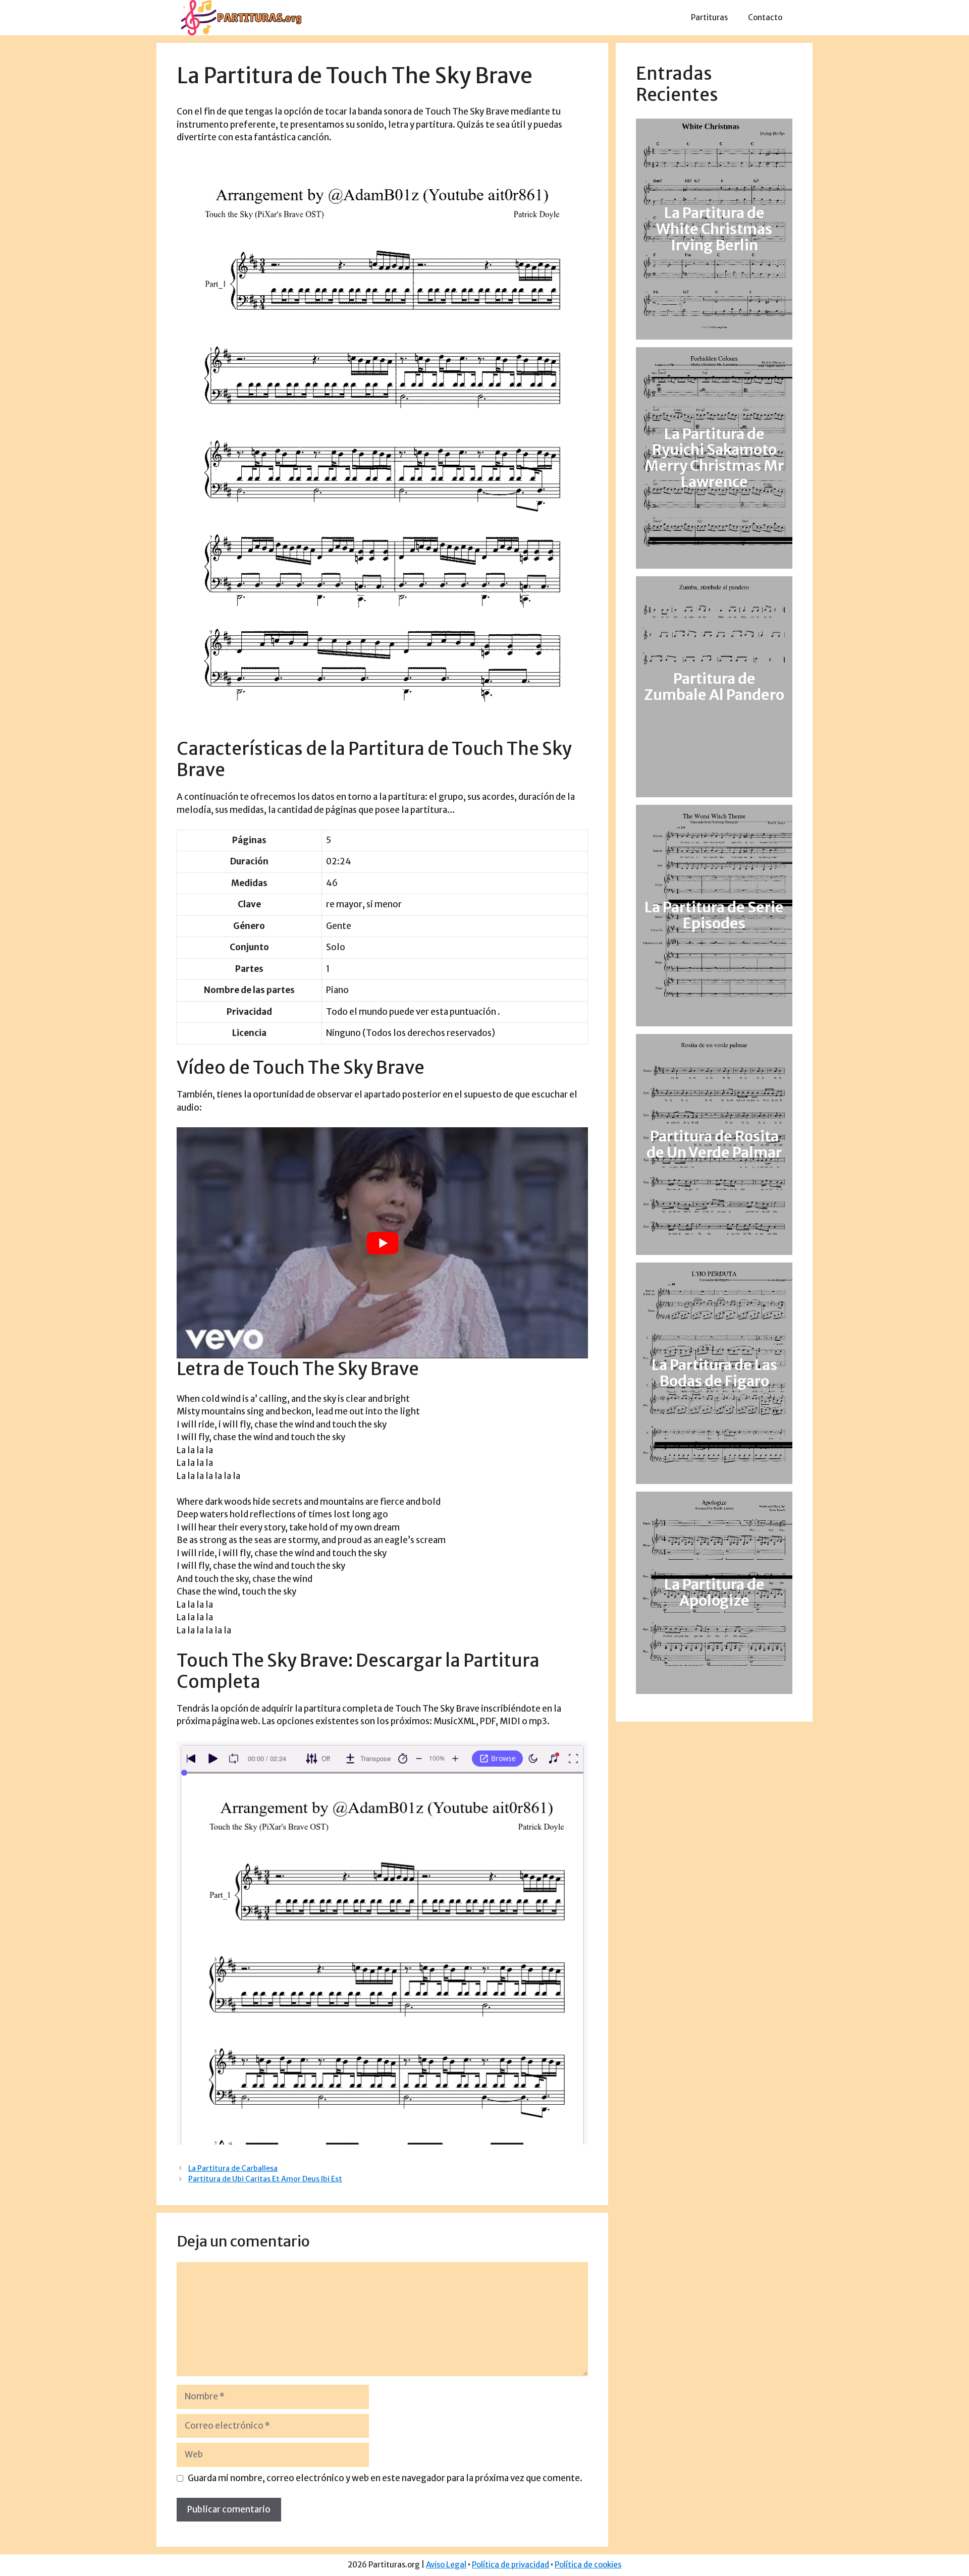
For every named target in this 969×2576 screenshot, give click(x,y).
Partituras (709, 17)
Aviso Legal (446, 2565)
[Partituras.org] (240, 17)
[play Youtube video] (382, 1243)
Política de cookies (588, 2565)
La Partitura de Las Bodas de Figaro (714, 1373)
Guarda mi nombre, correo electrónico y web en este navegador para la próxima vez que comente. (385, 2478)
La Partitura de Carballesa (233, 2168)
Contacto (765, 17)
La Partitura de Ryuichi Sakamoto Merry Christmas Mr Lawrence (714, 458)
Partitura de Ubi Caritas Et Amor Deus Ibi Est (265, 2179)
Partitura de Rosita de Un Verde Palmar (714, 1144)
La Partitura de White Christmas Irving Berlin (714, 229)
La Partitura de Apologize (714, 1593)
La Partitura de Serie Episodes (714, 916)
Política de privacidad (510, 2565)
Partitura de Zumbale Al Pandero (714, 687)
